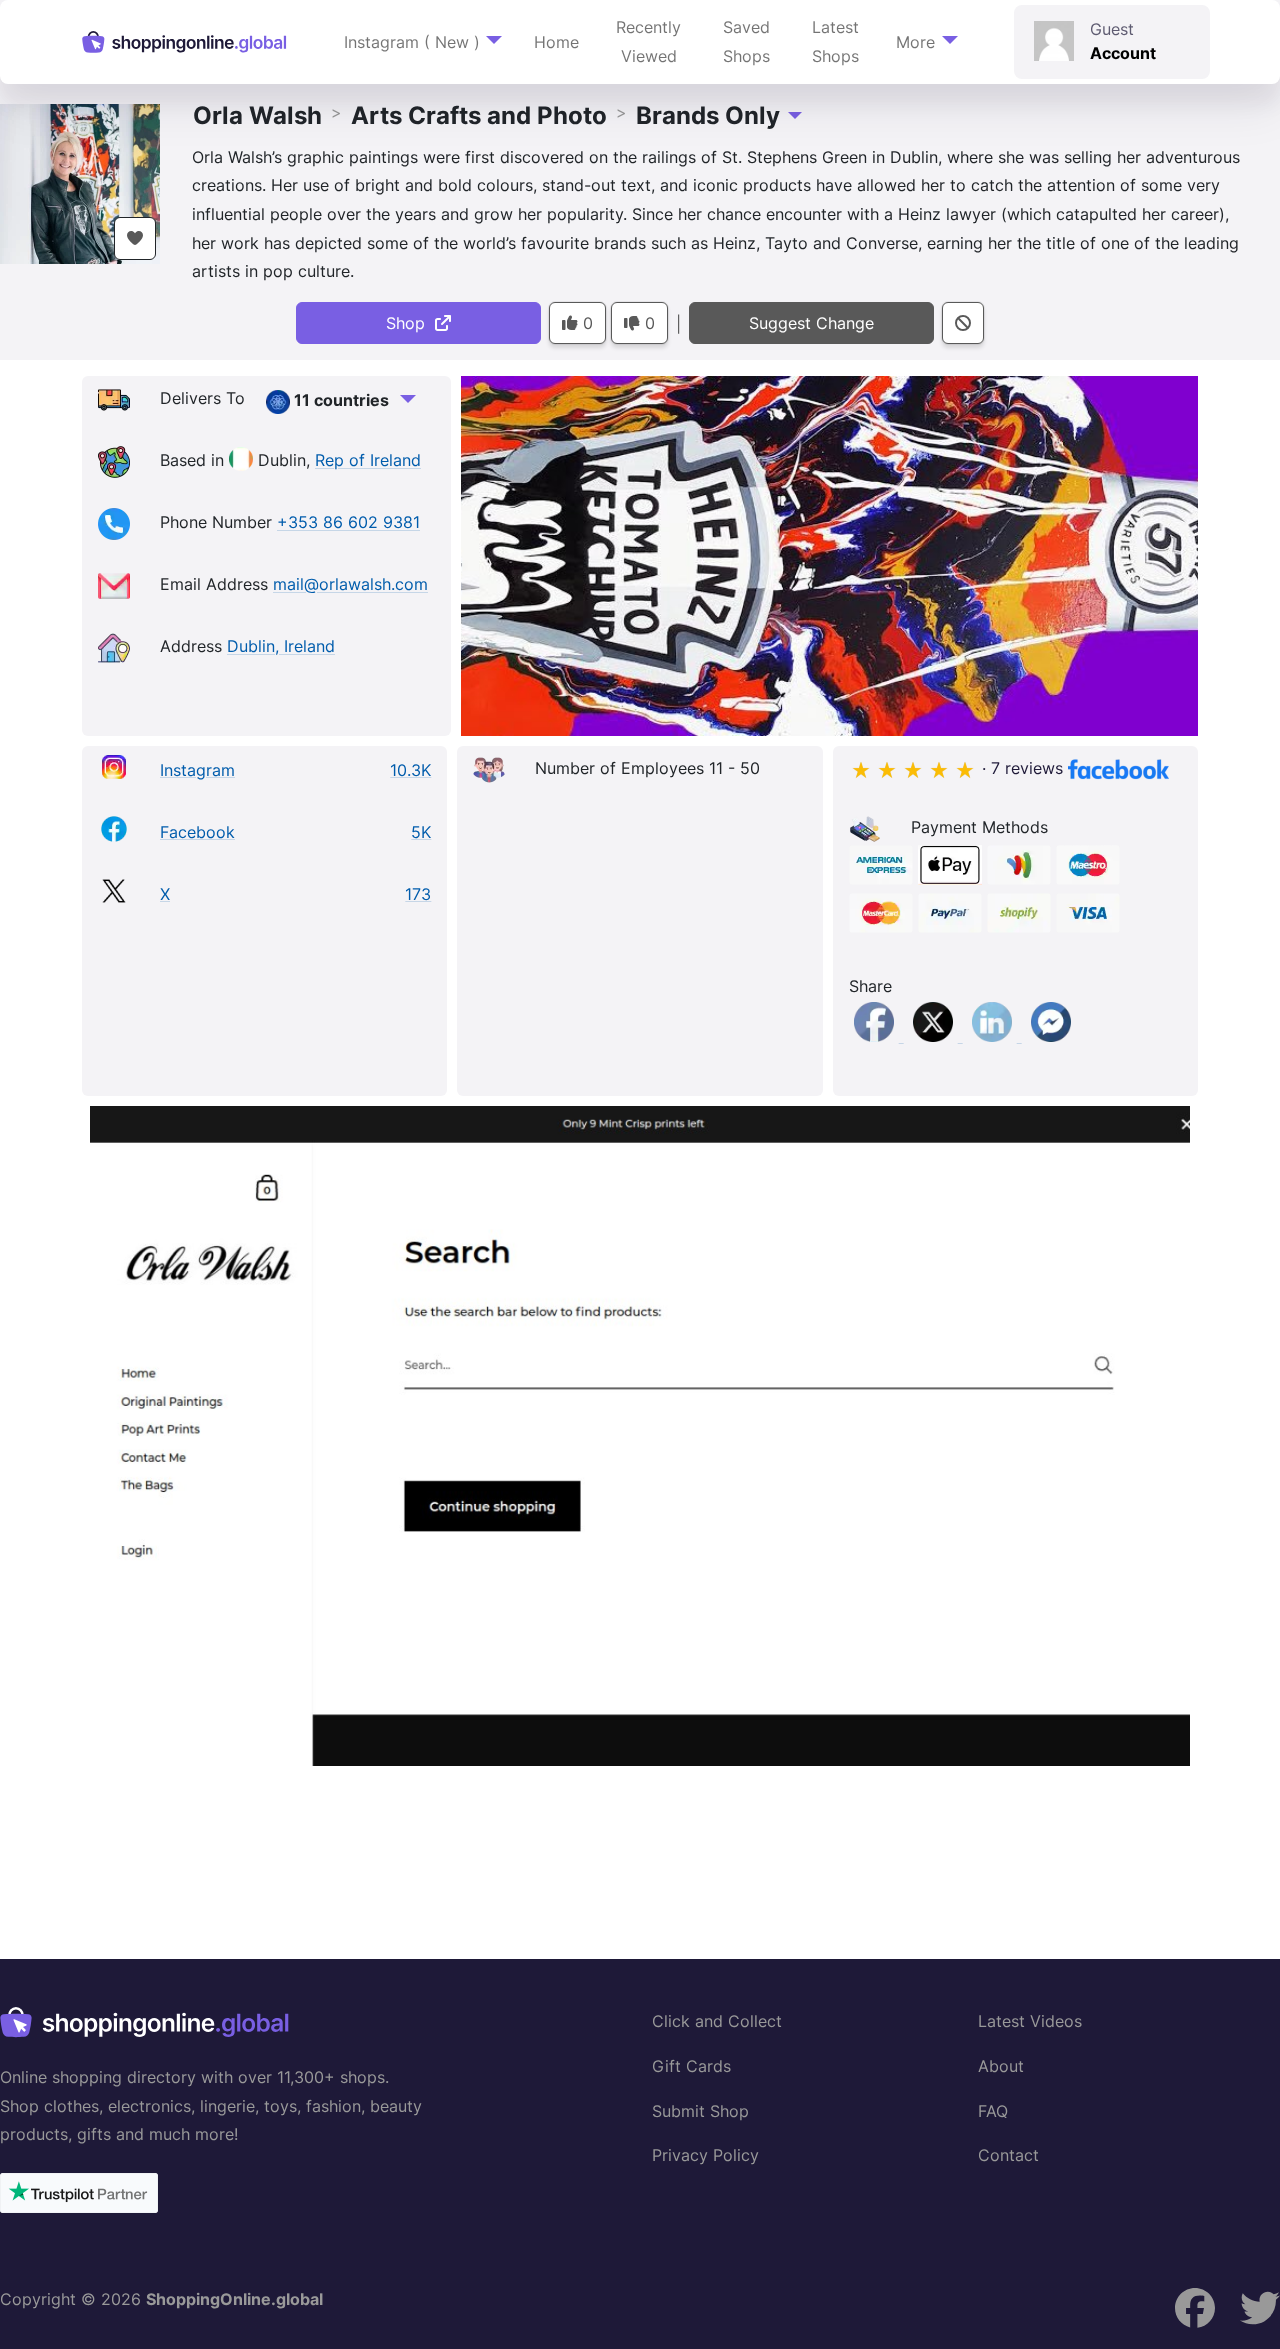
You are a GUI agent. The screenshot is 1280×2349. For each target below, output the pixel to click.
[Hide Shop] (963, 323)
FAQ (993, 2111)
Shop (410, 323)
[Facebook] (876, 1036)
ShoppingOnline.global (234, 2299)
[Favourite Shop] (135, 238)
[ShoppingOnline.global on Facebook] (1260, 2308)
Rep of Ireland (368, 461)
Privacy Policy (705, 2155)
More (915, 42)
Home (556, 42)
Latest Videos (1030, 2021)
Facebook (197, 832)
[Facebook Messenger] (1051, 1036)
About (1001, 2066)
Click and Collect (717, 2021)
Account (1123, 53)
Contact (1008, 2155)
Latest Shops (835, 41)
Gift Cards (691, 2066)
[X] (935, 1036)
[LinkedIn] (994, 1036)
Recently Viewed (648, 41)
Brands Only (708, 115)
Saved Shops (746, 41)
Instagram (197, 770)
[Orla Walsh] (80, 182)
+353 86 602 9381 (348, 523)
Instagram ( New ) (412, 42)
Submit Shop (700, 2111)
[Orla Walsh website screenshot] (640, 1436)
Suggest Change (811, 323)
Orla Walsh (257, 115)
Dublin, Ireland (281, 647)
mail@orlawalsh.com (350, 585)
